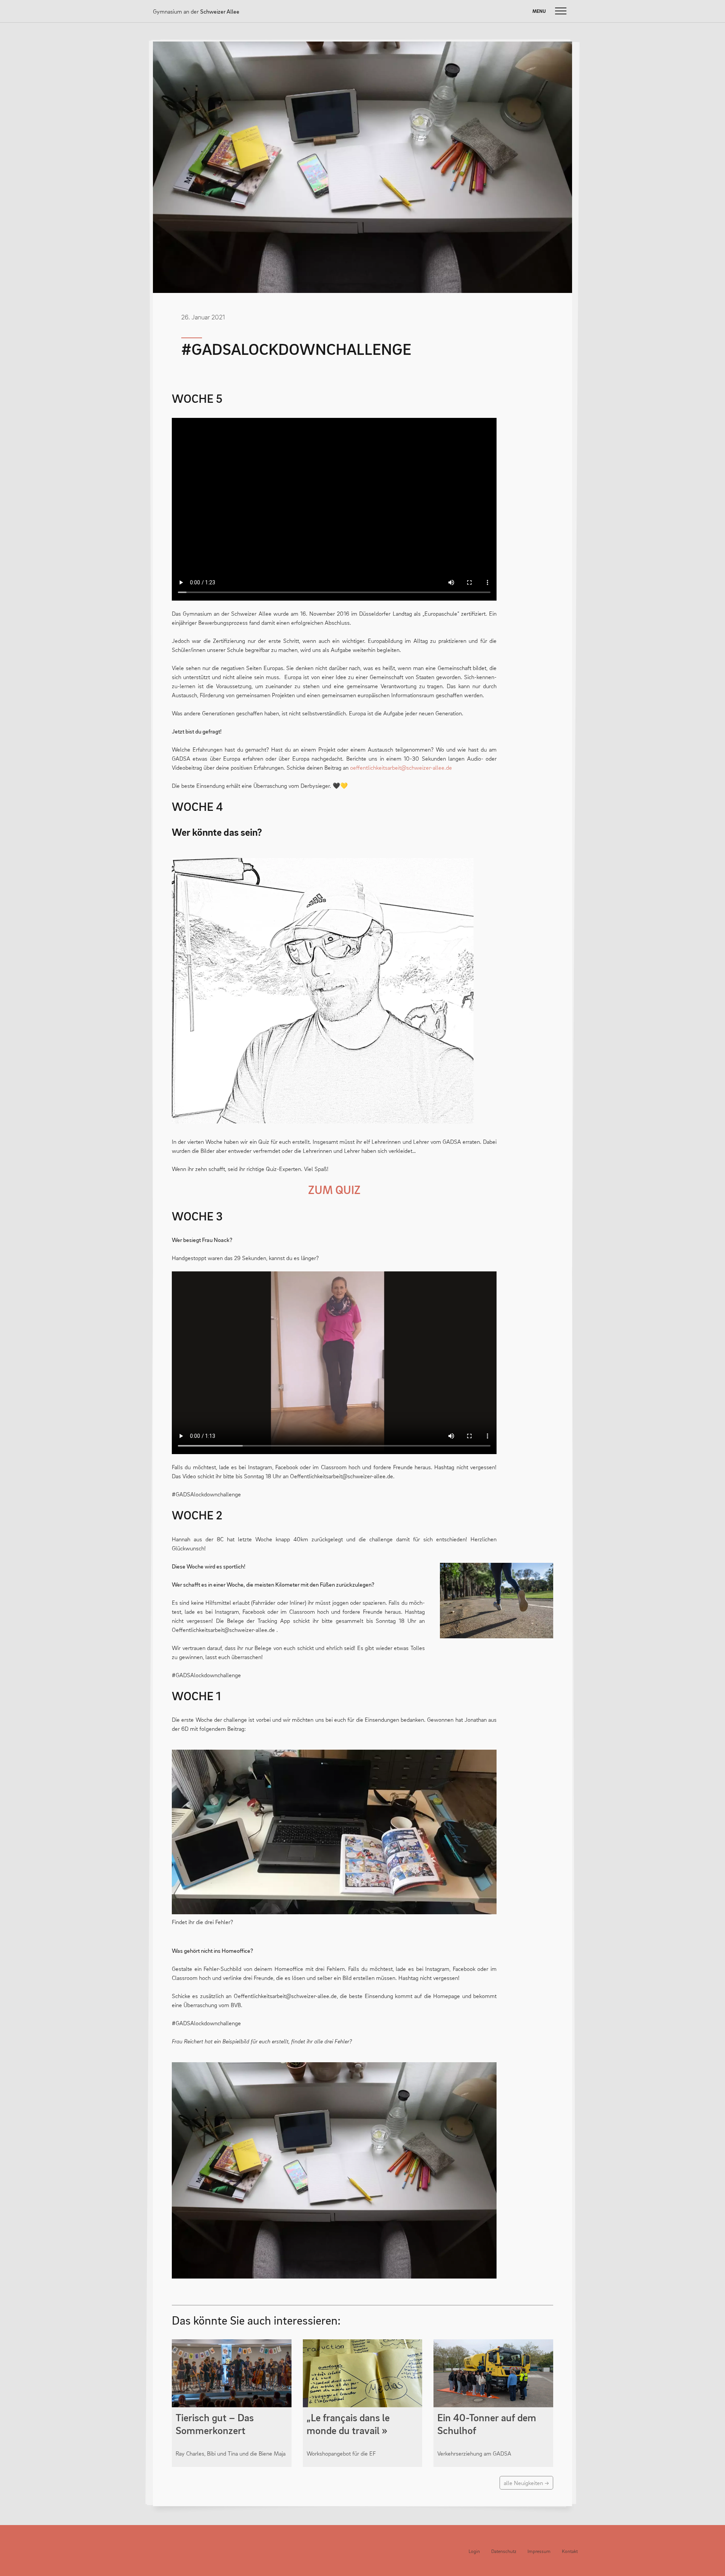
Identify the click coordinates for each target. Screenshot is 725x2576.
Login (474, 2551)
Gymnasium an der (196, 11)
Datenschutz (504, 2551)
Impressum (539, 2551)
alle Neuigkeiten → (526, 2483)
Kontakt (570, 2551)
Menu (539, 11)
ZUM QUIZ (334, 1189)
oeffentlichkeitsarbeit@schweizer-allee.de (401, 767)
